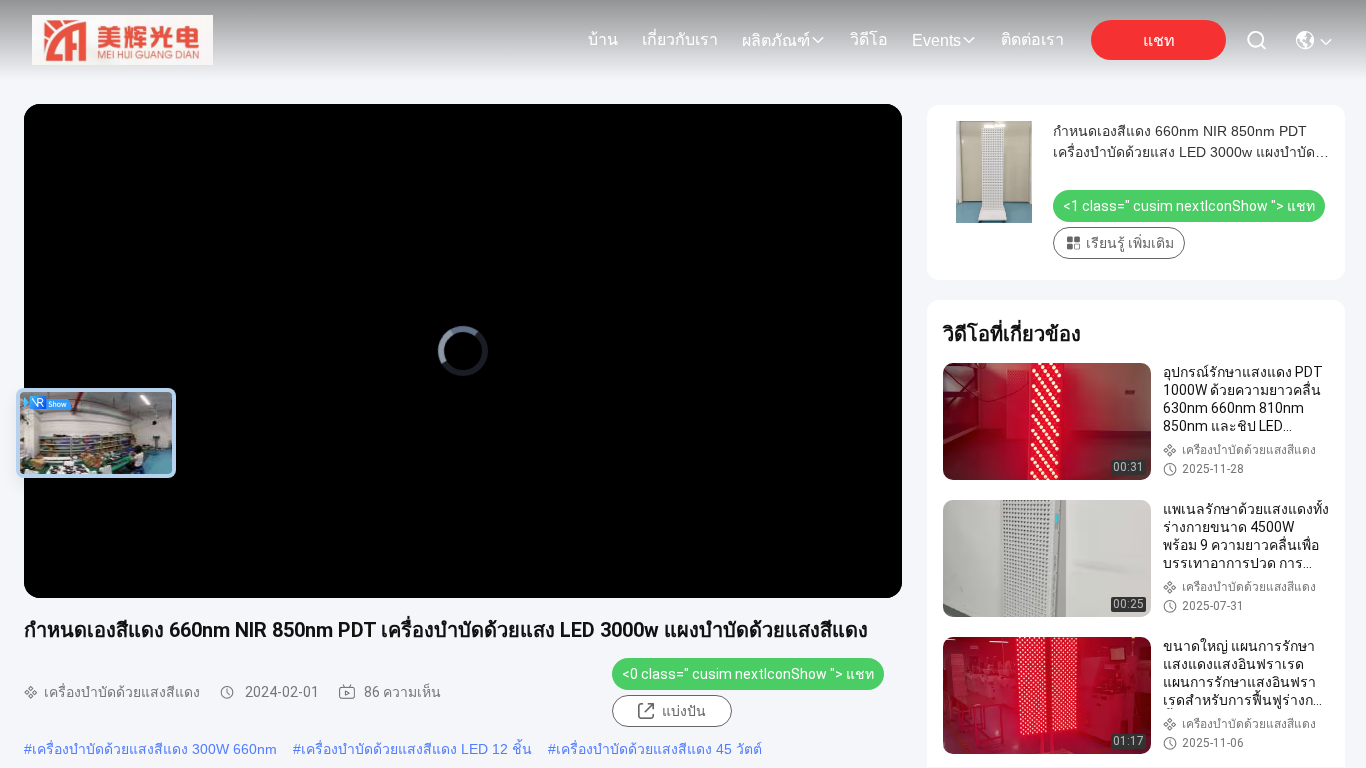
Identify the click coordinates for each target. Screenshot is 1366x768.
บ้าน (603, 39)
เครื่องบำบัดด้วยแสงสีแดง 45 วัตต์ (659, 749)
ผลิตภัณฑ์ (776, 40)
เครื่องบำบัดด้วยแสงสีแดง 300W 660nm (154, 749)
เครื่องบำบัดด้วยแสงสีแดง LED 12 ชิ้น (416, 749)
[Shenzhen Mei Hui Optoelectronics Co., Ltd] (122, 40)
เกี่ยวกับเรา (680, 39)
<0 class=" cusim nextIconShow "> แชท (748, 674)
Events (936, 40)
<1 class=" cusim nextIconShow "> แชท (1189, 206)
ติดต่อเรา (1032, 39)
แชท (1159, 40)
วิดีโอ (869, 39)
